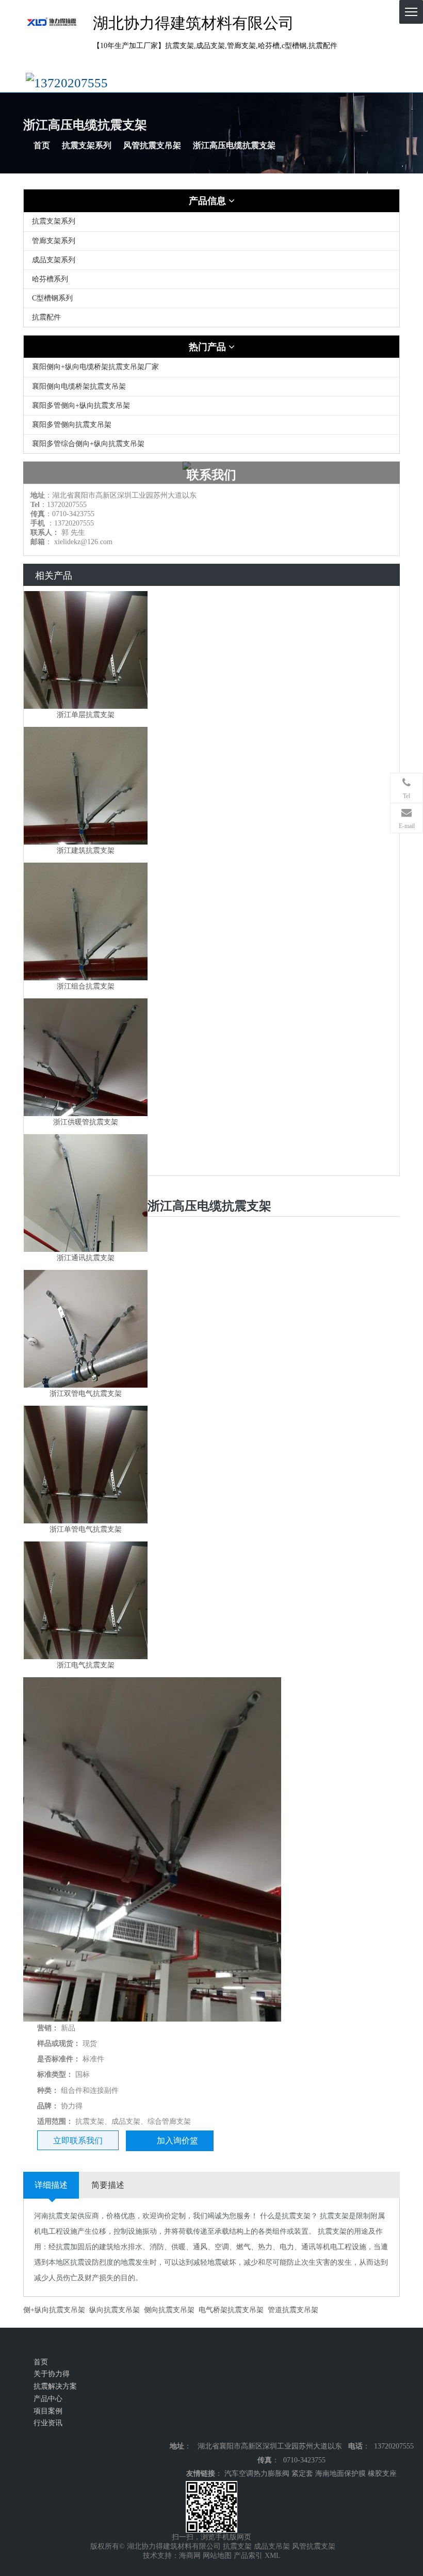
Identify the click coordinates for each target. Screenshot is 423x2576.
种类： (48, 2090)
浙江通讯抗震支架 (86, 1258)
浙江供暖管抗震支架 (86, 1122)
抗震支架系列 (87, 145)
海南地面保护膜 (340, 2474)
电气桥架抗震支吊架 (231, 2310)
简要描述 (108, 2185)
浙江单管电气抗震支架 (86, 1529)
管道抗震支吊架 (293, 2310)
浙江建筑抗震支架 (86, 850)
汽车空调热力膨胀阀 (257, 2474)
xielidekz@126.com (83, 542)
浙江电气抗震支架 (86, 1665)
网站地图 (217, 2556)
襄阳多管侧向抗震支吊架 (72, 425)
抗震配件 (46, 317)
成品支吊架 (272, 2546)
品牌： (48, 2106)
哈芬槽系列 (50, 279)
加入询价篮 (177, 2141)
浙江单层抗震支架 (86, 715)
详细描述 (51, 2185)
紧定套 (302, 2474)
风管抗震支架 (314, 2546)
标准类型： (55, 2074)
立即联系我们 (78, 2141)
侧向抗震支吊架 (169, 2310)
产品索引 (248, 2556)
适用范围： (55, 2121)
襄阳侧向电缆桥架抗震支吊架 (79, 386)
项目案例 (48, 2411)
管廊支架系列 (54, 241)
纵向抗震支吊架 (115, 2310)
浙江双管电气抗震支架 (86, 1394)
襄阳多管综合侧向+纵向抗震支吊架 (88, 444)
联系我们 (211, 475)
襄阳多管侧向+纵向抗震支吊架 (81, 406)
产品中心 (48, 2399)
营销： (48, 2028)
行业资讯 (48, 2423)
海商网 (190, 2556)
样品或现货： (59, 2044)
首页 (42, 145)
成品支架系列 (54, 260)
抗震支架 (237, 2546)
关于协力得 (52, 2374)
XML (273, 2556)
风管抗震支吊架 (152, 145)
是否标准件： (59, 2059)
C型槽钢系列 (52, 298)
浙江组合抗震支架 (86, 986)
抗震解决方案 (55, 2386)
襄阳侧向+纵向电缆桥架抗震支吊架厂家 (95, 367)
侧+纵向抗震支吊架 (54, 2310)
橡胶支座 (382, 2474)
